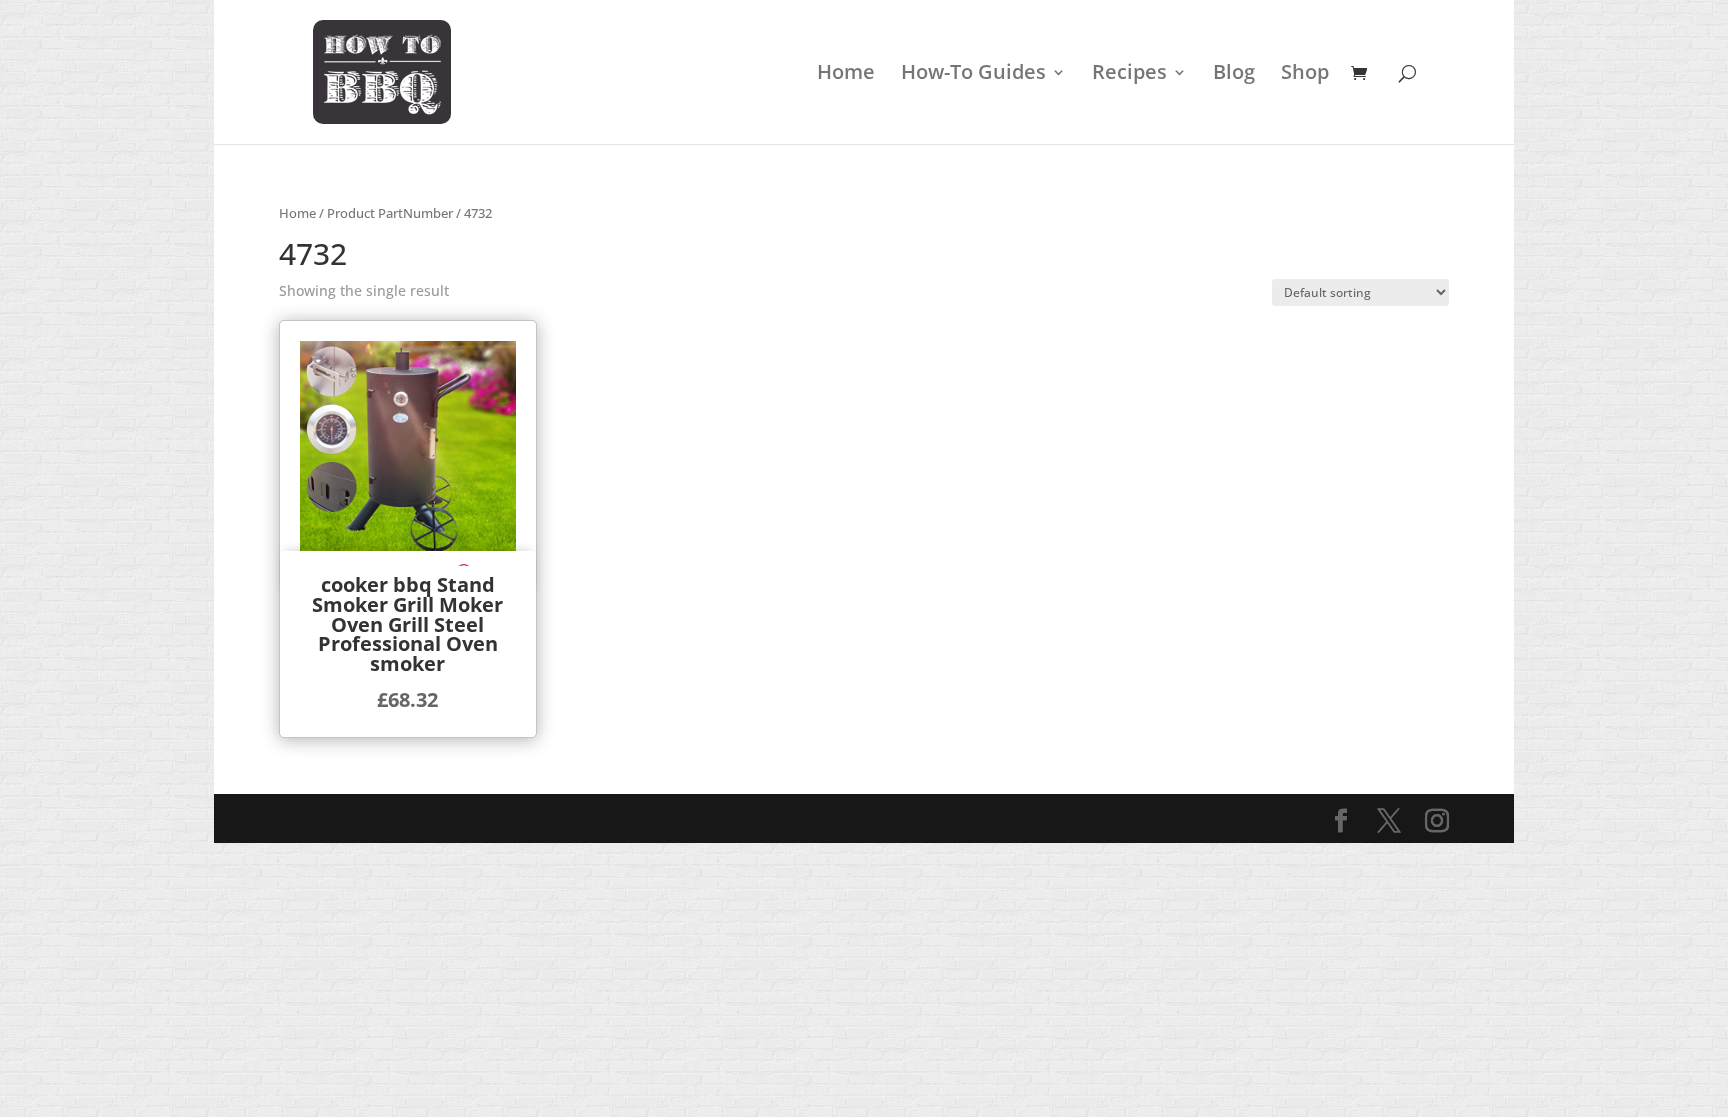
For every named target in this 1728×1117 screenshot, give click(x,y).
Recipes (1129, 75)
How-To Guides (973, 75)
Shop (1305, 75)
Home (846, 75)
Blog (1234, 75)
